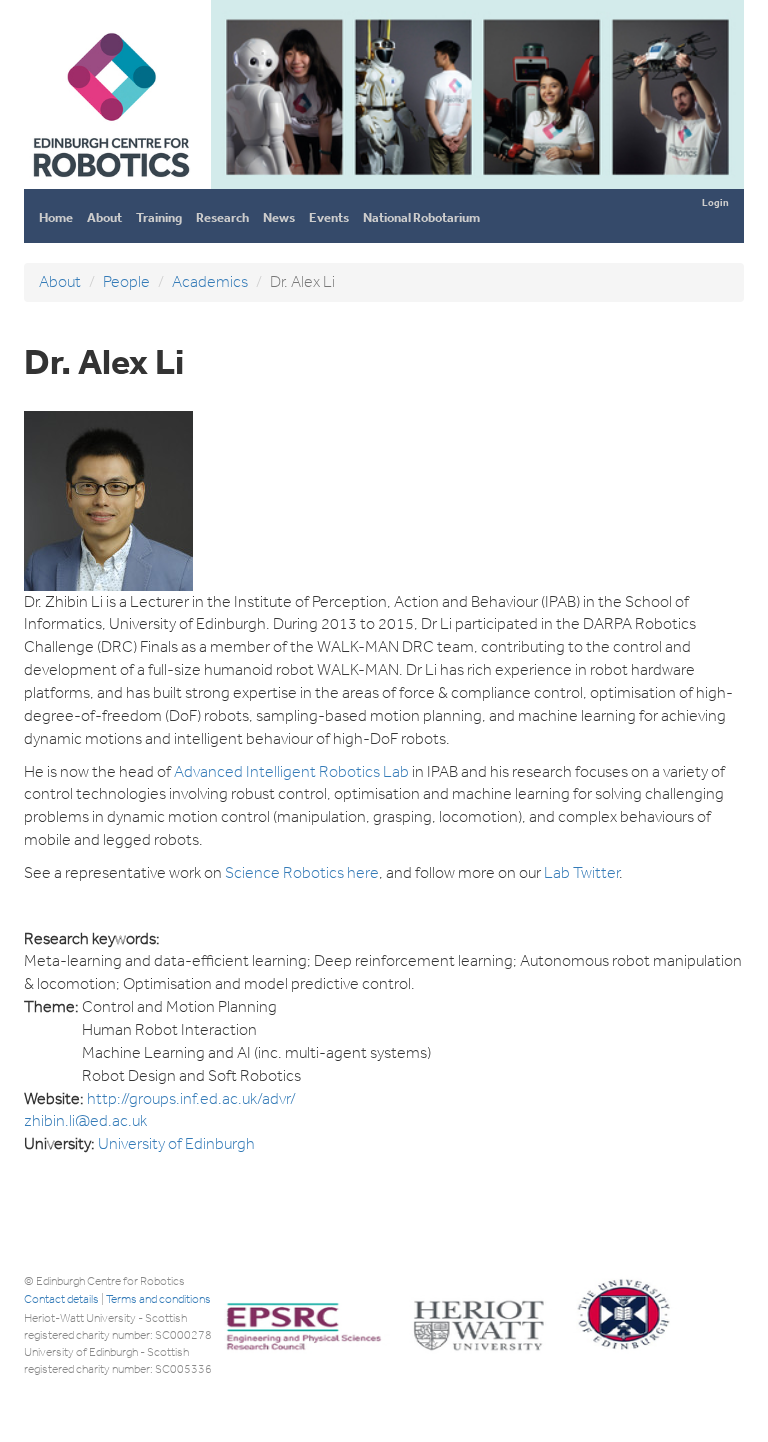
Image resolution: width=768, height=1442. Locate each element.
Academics (210, 281)
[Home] (110, 180)
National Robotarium (421, 217)
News (279, 217)
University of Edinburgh (176, 1143)
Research (222, 217)
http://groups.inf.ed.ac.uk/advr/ (191, 1098)
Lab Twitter (581, 872)
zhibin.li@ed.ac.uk (85, 1120)
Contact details (61, 1299)
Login (715, 202)
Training (159, 217)
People (126, 281)
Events (329, 217)
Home (56, 217)
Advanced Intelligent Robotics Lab (291, 771)
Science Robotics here (302, 872)
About (104, 217)
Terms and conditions (158, 1299)
